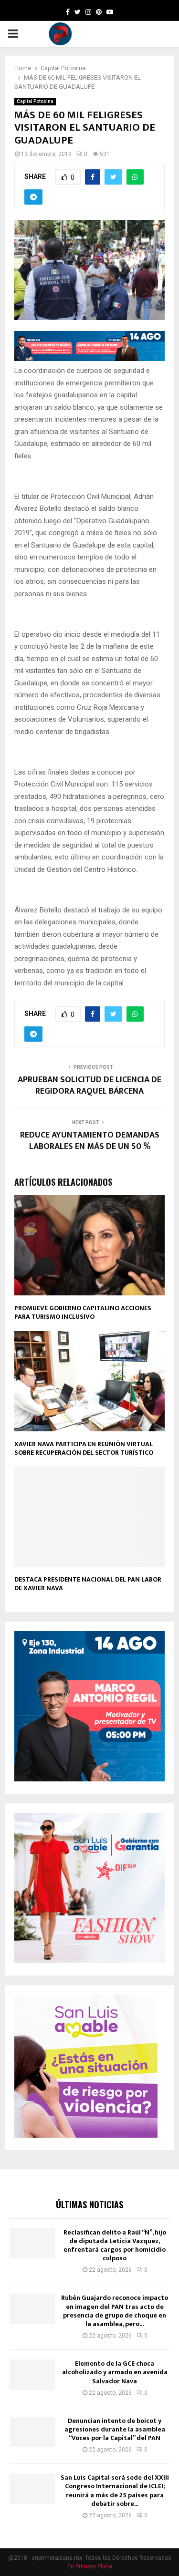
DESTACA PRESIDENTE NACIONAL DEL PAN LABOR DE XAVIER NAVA (88, 1584)
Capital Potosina (35, 101)
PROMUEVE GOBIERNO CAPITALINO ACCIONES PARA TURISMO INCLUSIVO (83, 1312)
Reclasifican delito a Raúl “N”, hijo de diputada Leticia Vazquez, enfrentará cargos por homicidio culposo (115, 2245)
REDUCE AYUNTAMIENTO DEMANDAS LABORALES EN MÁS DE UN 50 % (90, 1141)
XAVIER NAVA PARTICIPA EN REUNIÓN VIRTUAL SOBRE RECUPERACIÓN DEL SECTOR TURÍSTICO (84, 1448)
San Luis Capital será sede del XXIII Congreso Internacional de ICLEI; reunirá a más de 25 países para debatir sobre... (115, 2491)
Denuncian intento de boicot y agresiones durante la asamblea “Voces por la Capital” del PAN (115, 2429)
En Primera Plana (90, 2566)
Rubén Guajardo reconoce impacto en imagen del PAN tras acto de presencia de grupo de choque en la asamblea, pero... (115, 2311)
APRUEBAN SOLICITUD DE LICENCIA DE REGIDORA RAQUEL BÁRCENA (89, 1086)
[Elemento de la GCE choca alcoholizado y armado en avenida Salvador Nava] (32, 2374)
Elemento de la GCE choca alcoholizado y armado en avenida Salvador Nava (115, 2372)
